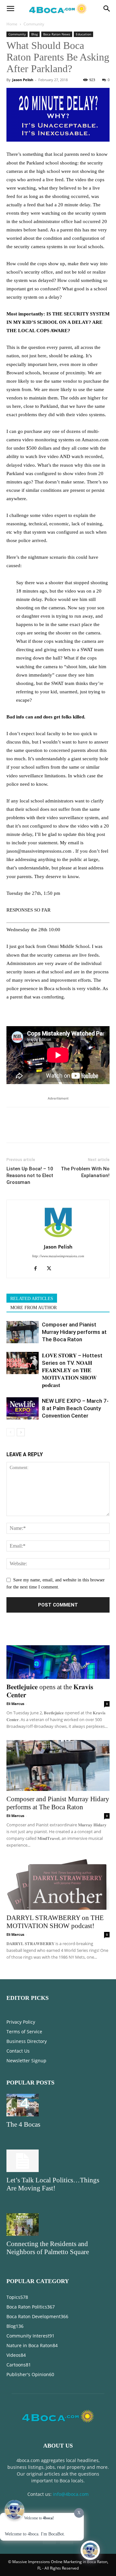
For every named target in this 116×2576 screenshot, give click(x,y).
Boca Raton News (57, 34)
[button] (10, 9)
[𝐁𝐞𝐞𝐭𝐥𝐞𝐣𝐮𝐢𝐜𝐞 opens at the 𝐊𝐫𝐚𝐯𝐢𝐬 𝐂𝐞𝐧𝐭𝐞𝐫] (58, 1653)
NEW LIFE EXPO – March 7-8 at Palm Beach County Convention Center (75, 1408)
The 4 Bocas (23, 2124)
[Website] (65, 1269)
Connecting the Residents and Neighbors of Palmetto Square (48, 2248)
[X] (28, 1129)
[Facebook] (13, 1129)
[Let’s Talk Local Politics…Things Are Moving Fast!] (58, 2161)
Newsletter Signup (26, 2061)
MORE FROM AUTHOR (34, 1308)
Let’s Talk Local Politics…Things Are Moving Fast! (53, 2184)
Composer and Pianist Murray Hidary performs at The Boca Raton (74, 1332)
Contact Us (18, 2051)
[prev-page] (10, 1432)
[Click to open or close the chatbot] (90, 2550)
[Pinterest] (43, 1129)
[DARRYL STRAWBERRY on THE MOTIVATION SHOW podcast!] (58, 1884)
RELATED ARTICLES (32, 1299)
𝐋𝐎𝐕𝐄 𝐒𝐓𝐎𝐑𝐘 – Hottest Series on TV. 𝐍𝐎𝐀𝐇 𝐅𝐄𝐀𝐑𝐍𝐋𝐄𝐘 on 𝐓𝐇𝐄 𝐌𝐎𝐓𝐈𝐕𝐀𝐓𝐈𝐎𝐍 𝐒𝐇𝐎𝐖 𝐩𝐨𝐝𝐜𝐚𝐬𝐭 (72, 1370)
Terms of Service (24, 2032)
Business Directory (27, 2041)
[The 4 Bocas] (58, 2105)
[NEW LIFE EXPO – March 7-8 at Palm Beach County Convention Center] (23, 1408)
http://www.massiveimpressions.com (58, 1256)
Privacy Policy (21, 2022)
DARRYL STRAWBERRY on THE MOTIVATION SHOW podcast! (55, 1922)
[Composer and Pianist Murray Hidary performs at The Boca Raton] (23, 1332)
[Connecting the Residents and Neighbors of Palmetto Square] (58, 2225)
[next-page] (21, 1432)
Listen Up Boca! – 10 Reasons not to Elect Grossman (30, 1176)
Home (12, 24)
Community (34, 24)
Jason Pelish (23, 80)
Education (83, 34)
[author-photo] (58, 1238)
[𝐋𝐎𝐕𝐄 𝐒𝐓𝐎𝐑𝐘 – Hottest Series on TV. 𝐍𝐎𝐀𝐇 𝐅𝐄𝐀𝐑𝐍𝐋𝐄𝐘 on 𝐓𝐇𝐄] (23, 1363)
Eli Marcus (15, 1704)
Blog (34, 34)
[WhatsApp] (57, 1129)
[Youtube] (78, 1269)
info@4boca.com (71, 2494)
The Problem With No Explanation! (85, 1172)
